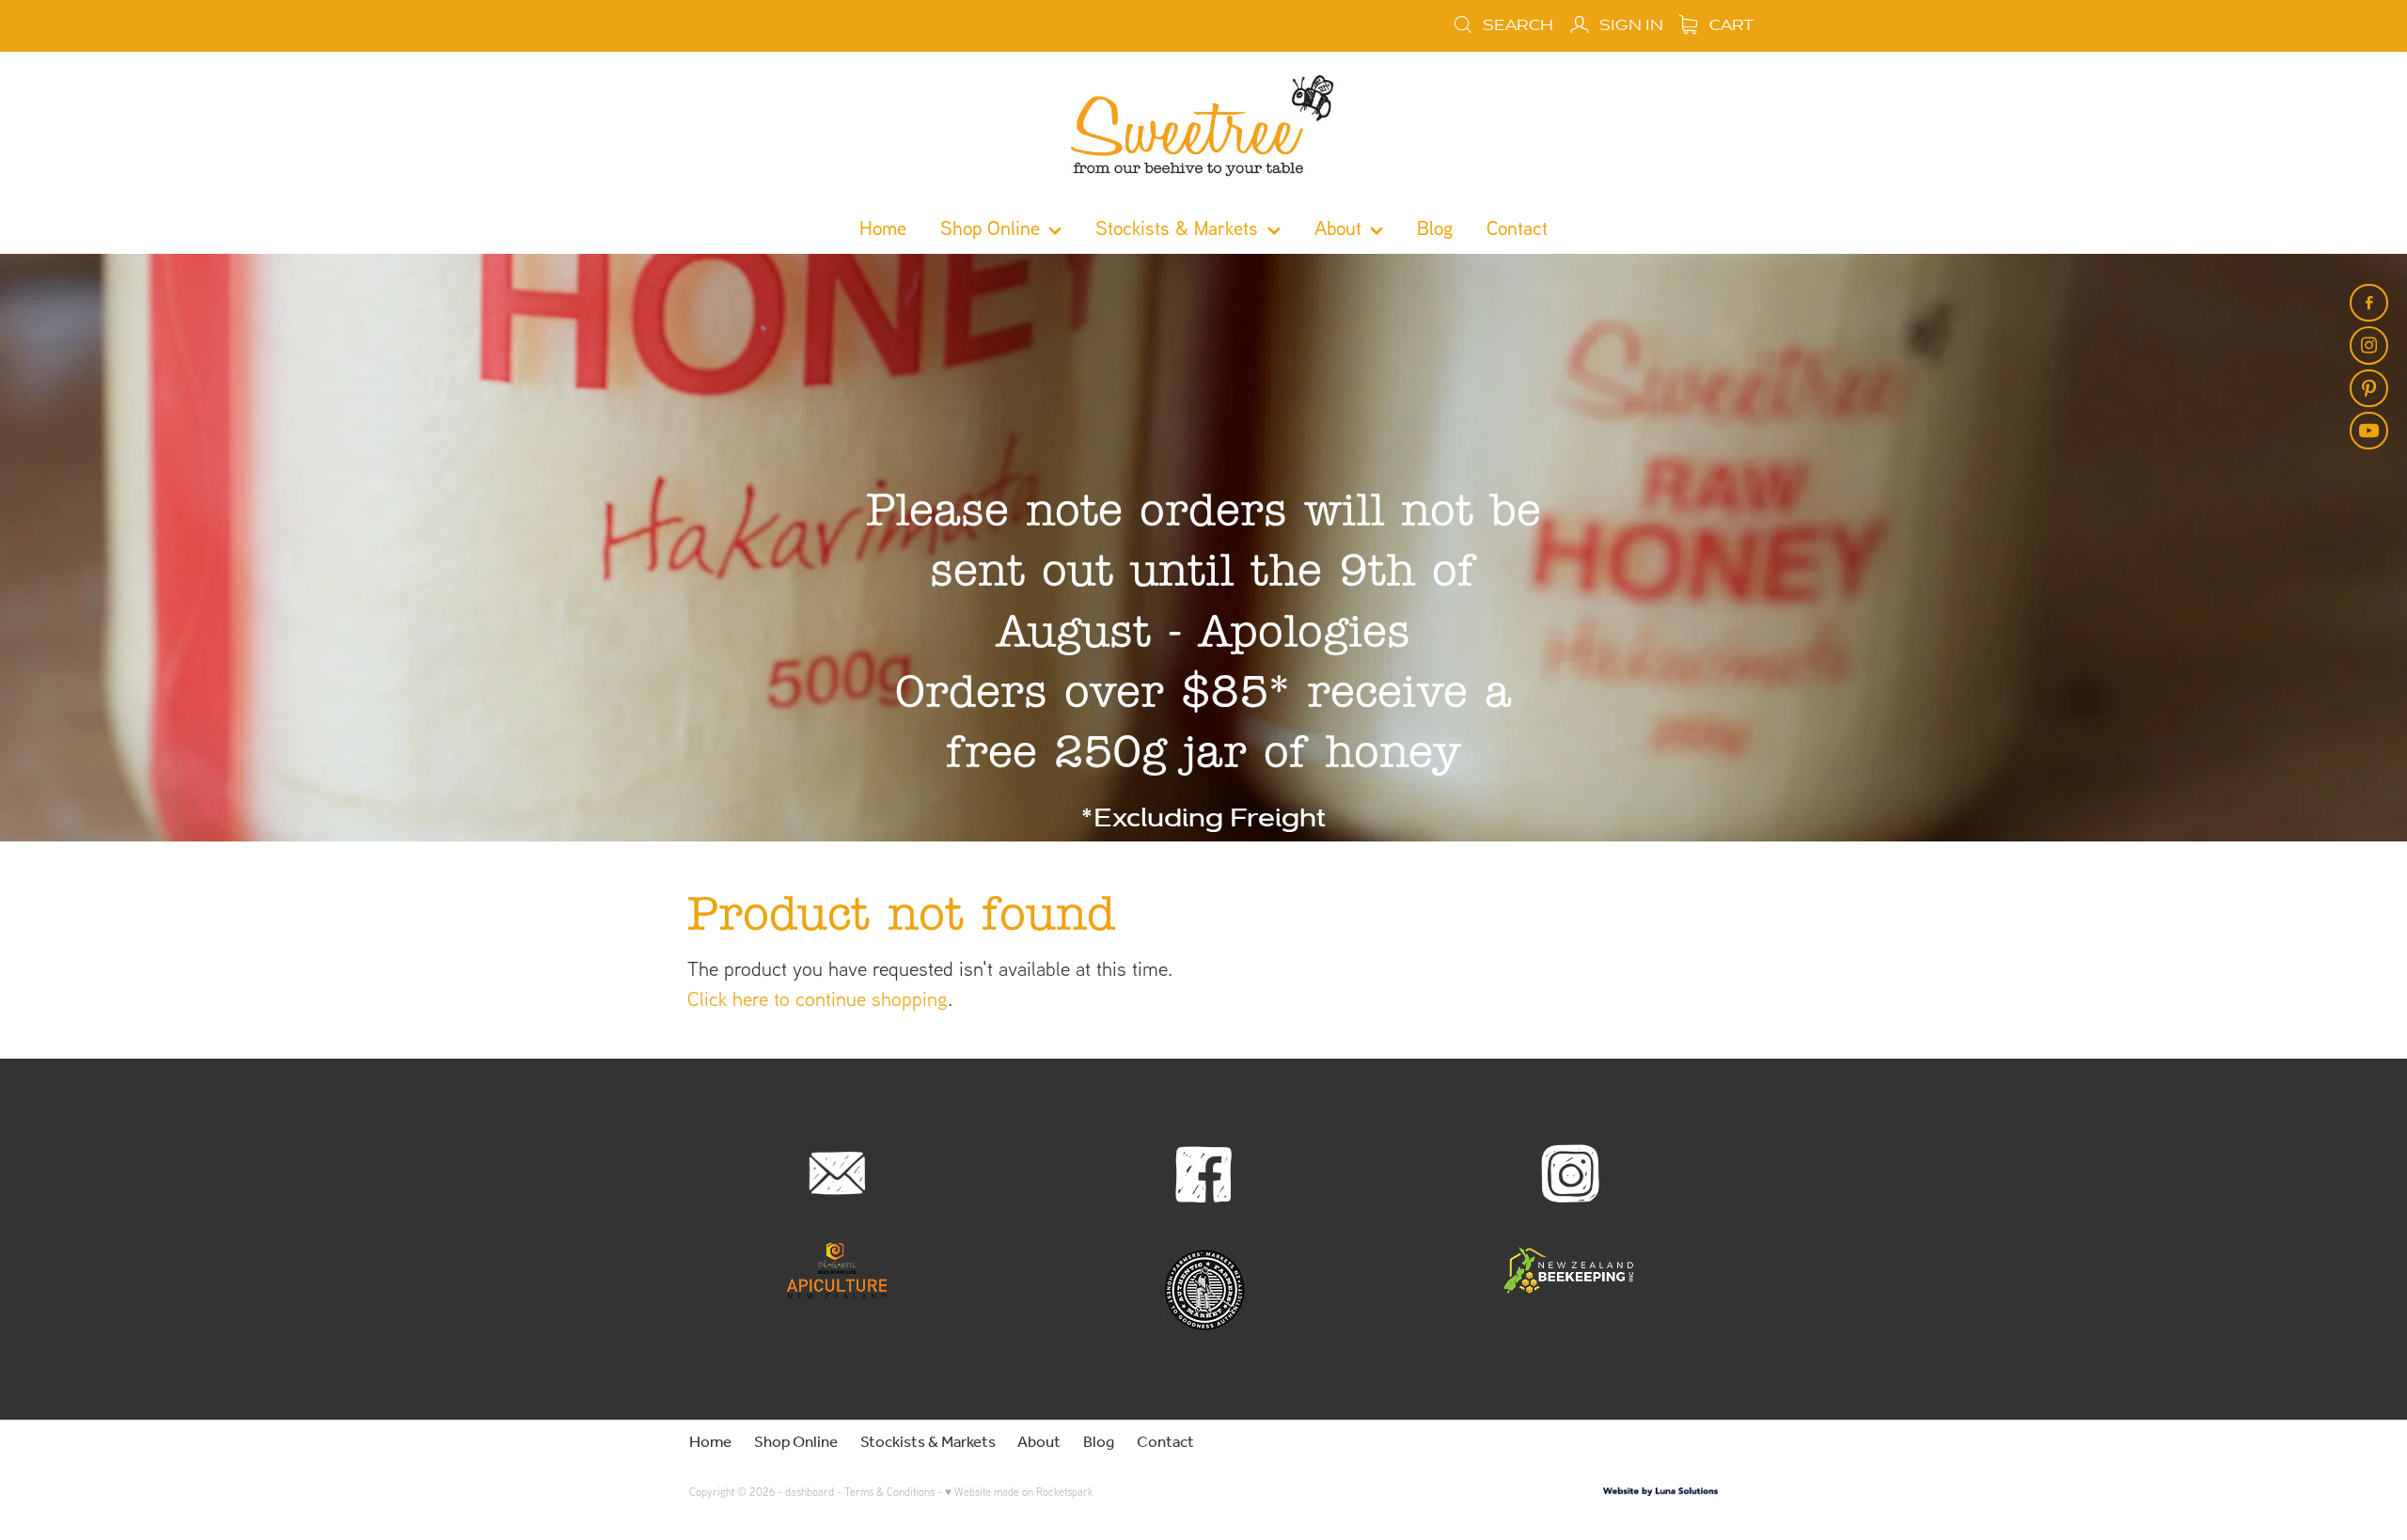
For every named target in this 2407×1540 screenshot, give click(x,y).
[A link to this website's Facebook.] (2368, 303)
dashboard (810, 1492)
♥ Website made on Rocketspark (1019, 1492)
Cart (1730, 25)
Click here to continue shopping (818, 998)
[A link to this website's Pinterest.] (2368, 388)
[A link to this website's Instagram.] (2368, 345)
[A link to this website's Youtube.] (2368, 431)
